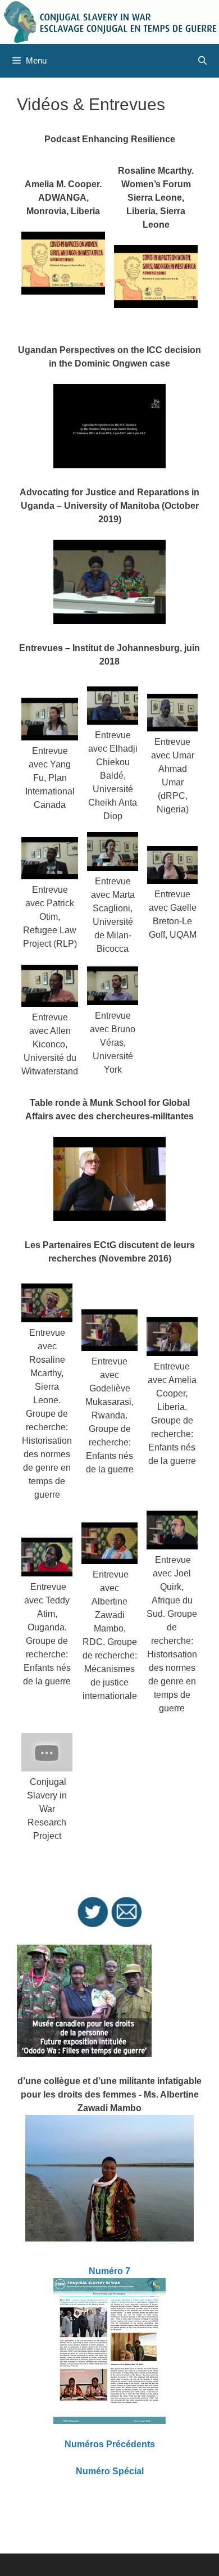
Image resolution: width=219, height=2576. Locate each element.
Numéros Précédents (110, 2444)
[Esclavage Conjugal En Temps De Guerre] (109, 21)
